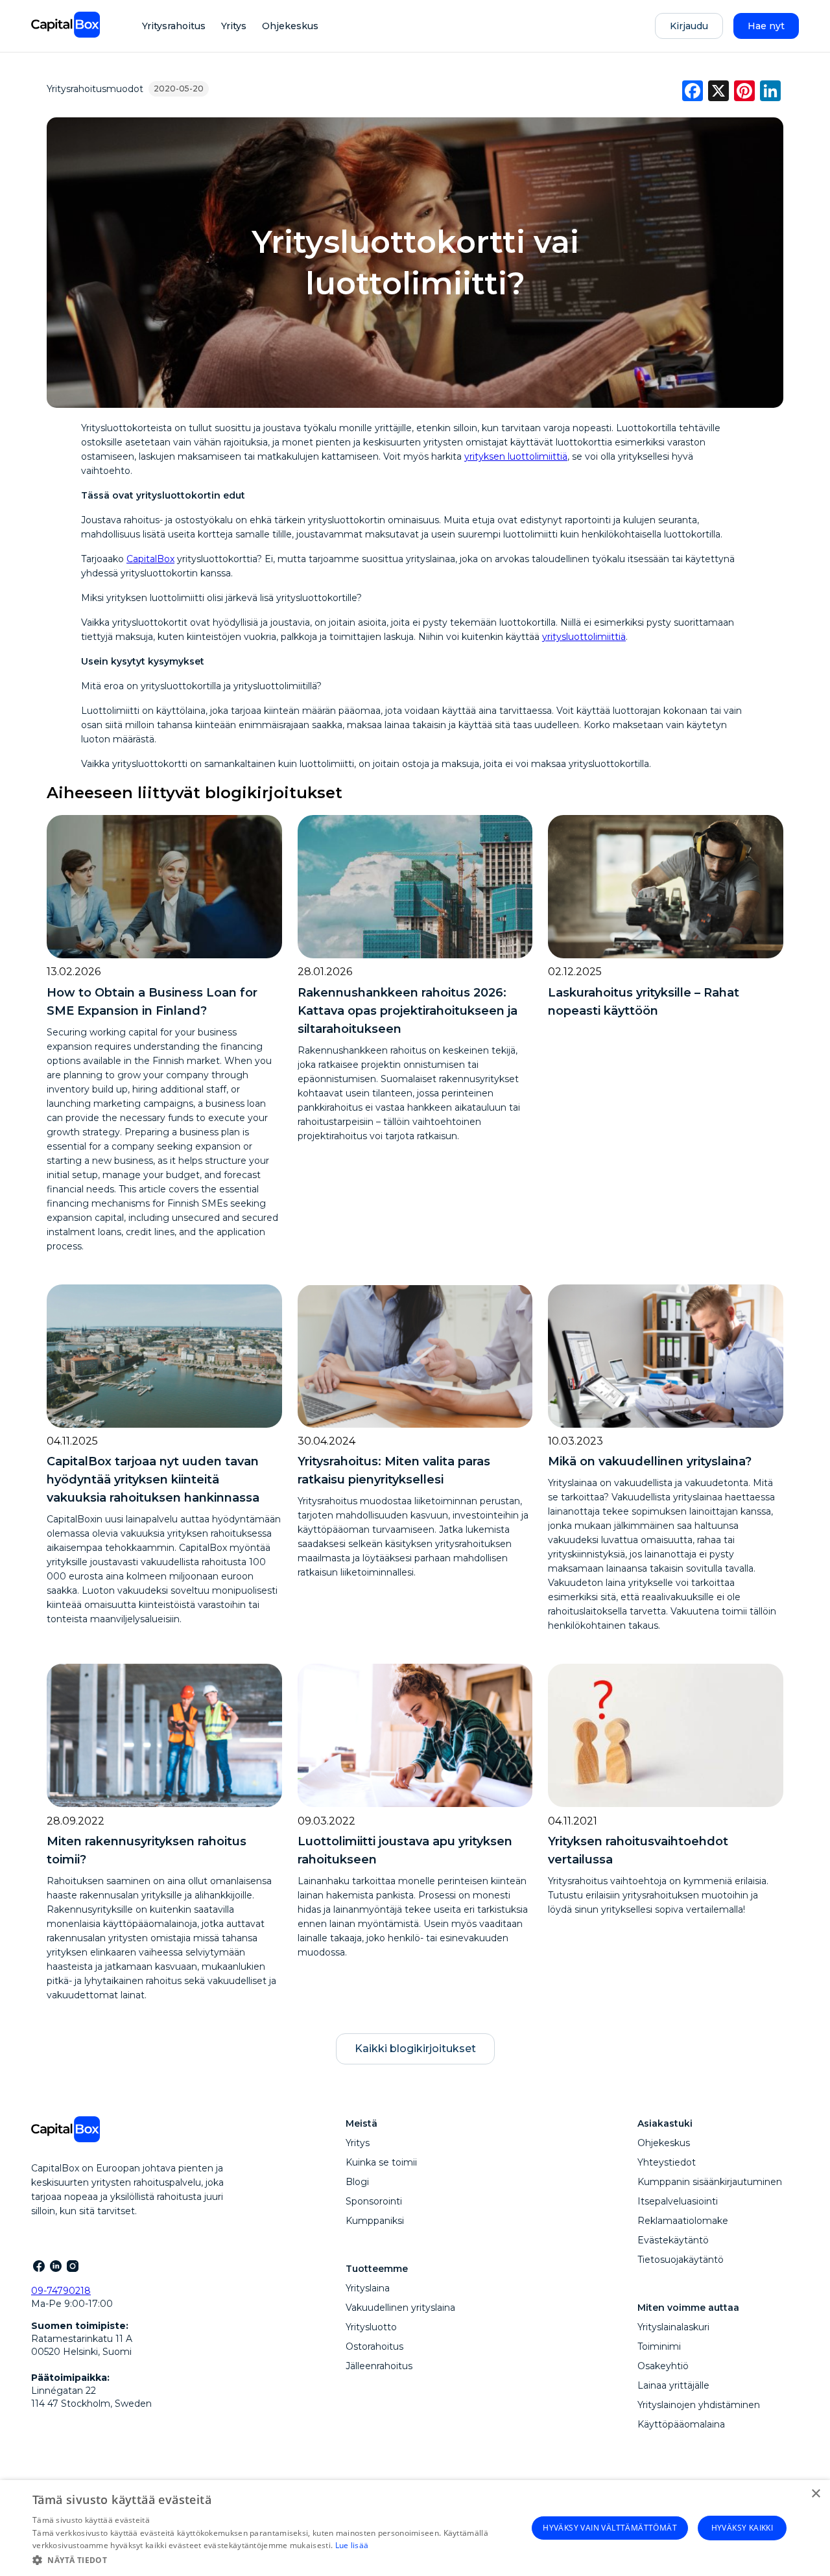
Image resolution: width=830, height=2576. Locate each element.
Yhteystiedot (667, 2162)
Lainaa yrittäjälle (673, 2385)
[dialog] (415, 2528)
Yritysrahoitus (174, 26)
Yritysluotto (371, 2327)
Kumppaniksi (375, 2221)
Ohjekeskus (290, 26)
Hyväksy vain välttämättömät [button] (610, 2528)
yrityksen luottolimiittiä (516, 456)
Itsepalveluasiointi (678, 2201)
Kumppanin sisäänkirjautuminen (710, 2182)
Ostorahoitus (374, 2346)
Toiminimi (659, 2346)
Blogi (357, 2182)
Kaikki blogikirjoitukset (415, 2049)
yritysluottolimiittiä (584, 637)
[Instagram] (72, 2265)
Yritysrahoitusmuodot (95, 89)
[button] (279, 2559)
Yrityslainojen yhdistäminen (699, 2405)
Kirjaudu (689, 26)
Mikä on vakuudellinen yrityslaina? (650, 1461)
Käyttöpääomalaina (681, 2424)
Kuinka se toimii (381, 2162)
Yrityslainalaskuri (673, 2327)
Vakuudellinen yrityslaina (400, 2308)
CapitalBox (150, 559)
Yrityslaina (368, 2288)
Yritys (234, 26)
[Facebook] (38, 2265)
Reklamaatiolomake (683, 2221)
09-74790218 (61, 2291)
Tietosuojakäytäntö (681, 2260)
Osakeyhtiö (663, 2366)
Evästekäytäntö (673, 2240)
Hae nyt (766, 26)
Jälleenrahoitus (379, 2366)
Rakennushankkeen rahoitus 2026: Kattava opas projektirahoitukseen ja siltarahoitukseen (408, 1011)
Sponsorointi (374, 2201)
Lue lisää (352, 2545)
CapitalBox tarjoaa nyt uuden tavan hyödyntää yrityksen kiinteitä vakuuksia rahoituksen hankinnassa (153, 1480)
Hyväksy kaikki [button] (742, 2528)
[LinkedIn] (55, 2265)
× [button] (815, 2494)
